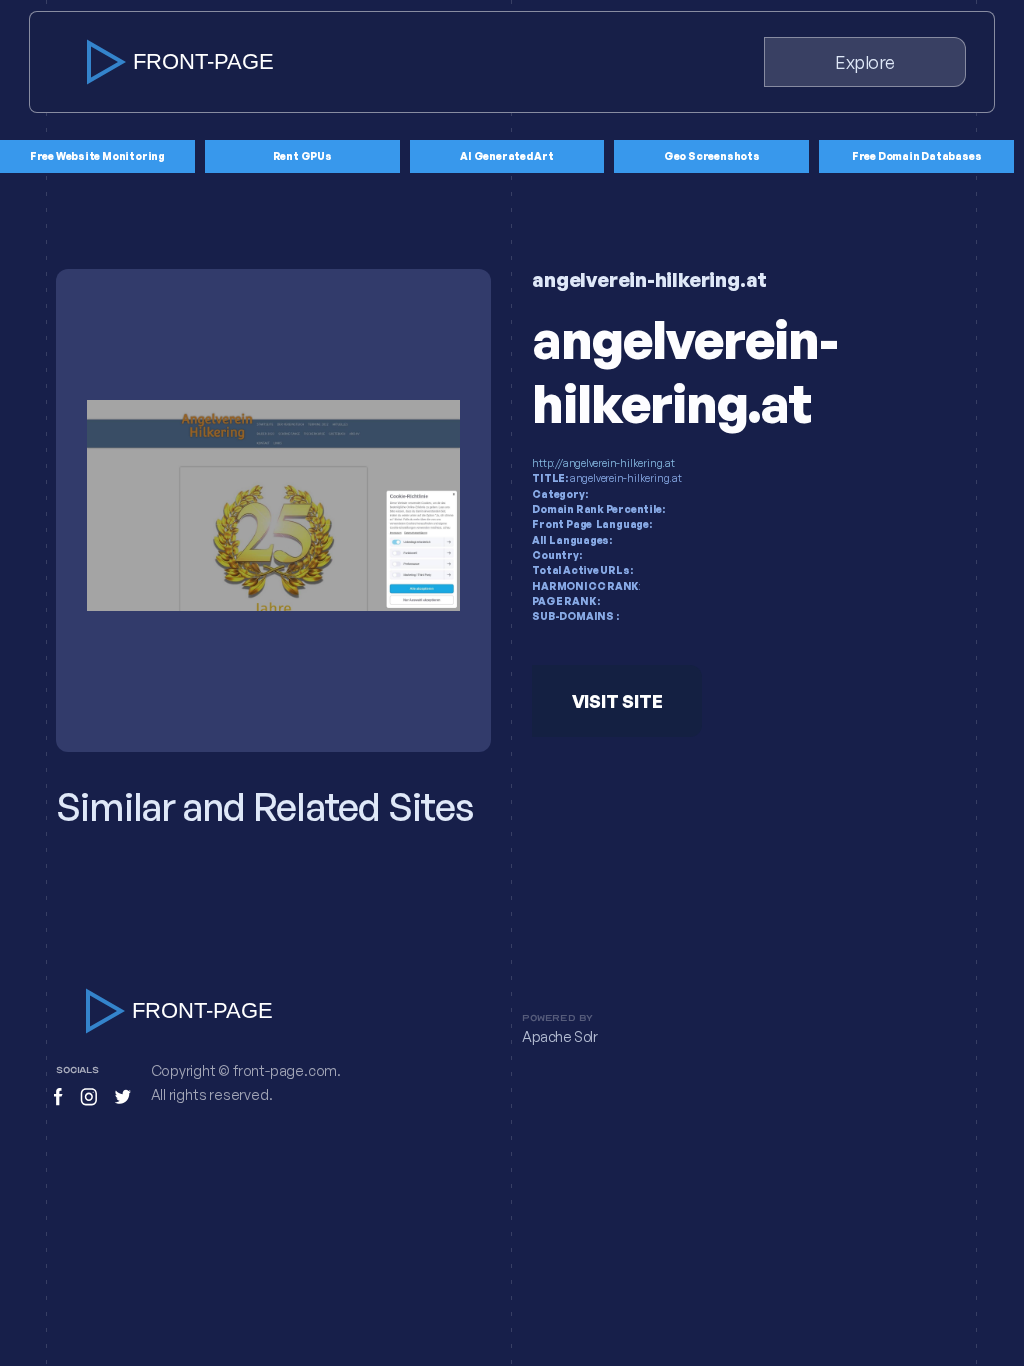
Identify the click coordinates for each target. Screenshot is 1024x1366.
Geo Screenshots (712, 156)
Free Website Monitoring (97, 156)
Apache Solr (560, 1037)
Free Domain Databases (917, 156)
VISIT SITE (617, 701)
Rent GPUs (302, 156)
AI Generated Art (507, 156)
